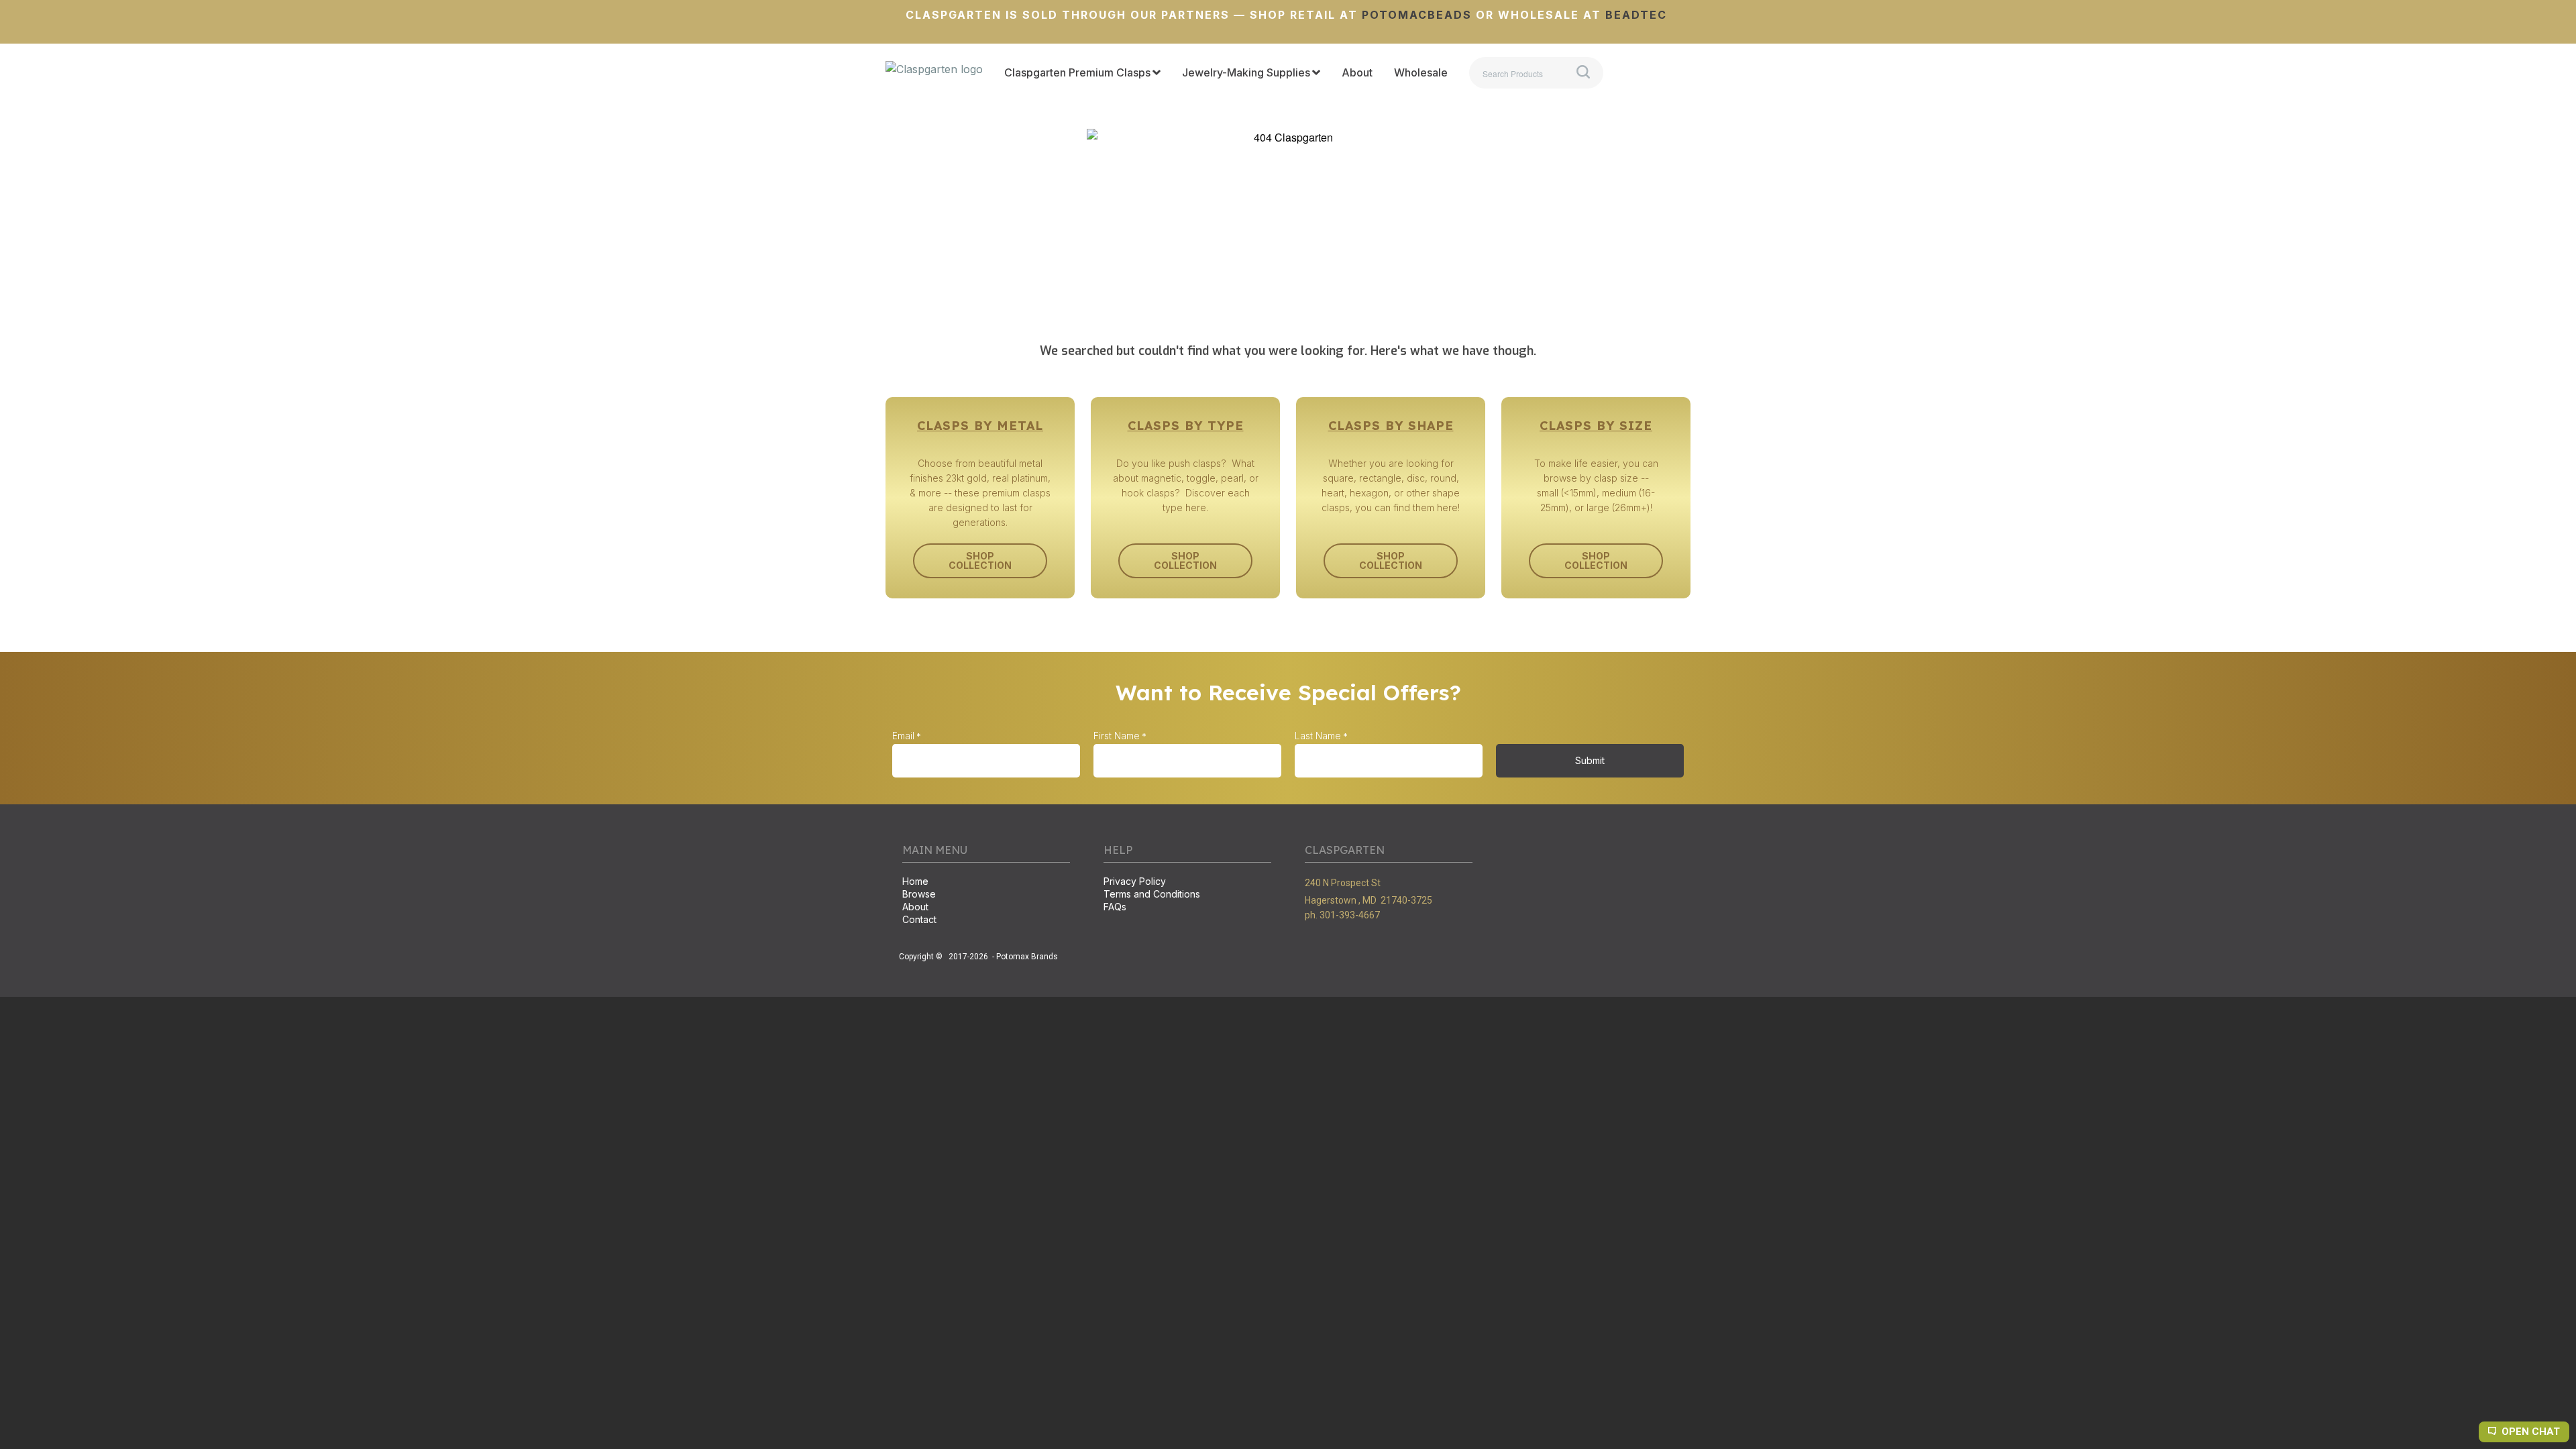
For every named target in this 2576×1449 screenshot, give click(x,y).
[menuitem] (1082, 73)
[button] (980, 561)
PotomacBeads (1415, 15)
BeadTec (1636, 15)
